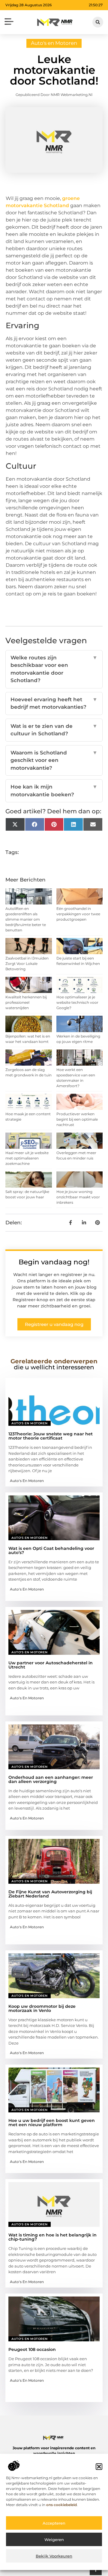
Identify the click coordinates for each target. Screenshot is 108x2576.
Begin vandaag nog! (54, 1262)
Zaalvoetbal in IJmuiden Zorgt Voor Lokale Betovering (27, 964)
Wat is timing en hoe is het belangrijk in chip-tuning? (52, 2237)
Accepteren (54, 2523)
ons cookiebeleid (61, 2505)
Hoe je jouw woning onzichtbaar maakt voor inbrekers (78, 1197)
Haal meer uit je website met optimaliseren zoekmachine (27, 1158)
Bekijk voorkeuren (54, 2556)
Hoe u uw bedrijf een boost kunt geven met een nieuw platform (52, 2123)
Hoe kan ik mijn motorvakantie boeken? (54, 791)
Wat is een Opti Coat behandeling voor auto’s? (51, 1550)
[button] (99, 2467)
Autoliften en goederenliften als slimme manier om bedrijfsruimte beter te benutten (26, 919)
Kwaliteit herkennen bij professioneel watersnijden (26, 1002)
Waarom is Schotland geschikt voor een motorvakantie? (54, 760)
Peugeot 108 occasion (32, 2349)
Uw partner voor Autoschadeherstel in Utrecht (51, 1665)
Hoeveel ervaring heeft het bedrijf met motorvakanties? (54, 703)
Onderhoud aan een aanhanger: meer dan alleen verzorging (51, 1779)
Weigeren (54, 2540)
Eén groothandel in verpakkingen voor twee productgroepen (78, 914)
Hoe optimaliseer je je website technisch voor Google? (77, 1002)
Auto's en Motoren (54, 43)
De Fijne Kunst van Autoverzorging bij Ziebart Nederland (50, 1894)
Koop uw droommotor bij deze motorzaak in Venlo (42, 2008)
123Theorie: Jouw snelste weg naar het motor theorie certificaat (51, 1436)
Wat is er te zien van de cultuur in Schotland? (54, 730)
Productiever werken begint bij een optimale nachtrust (77, 1119)
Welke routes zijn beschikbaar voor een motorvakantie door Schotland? (54, 669)
